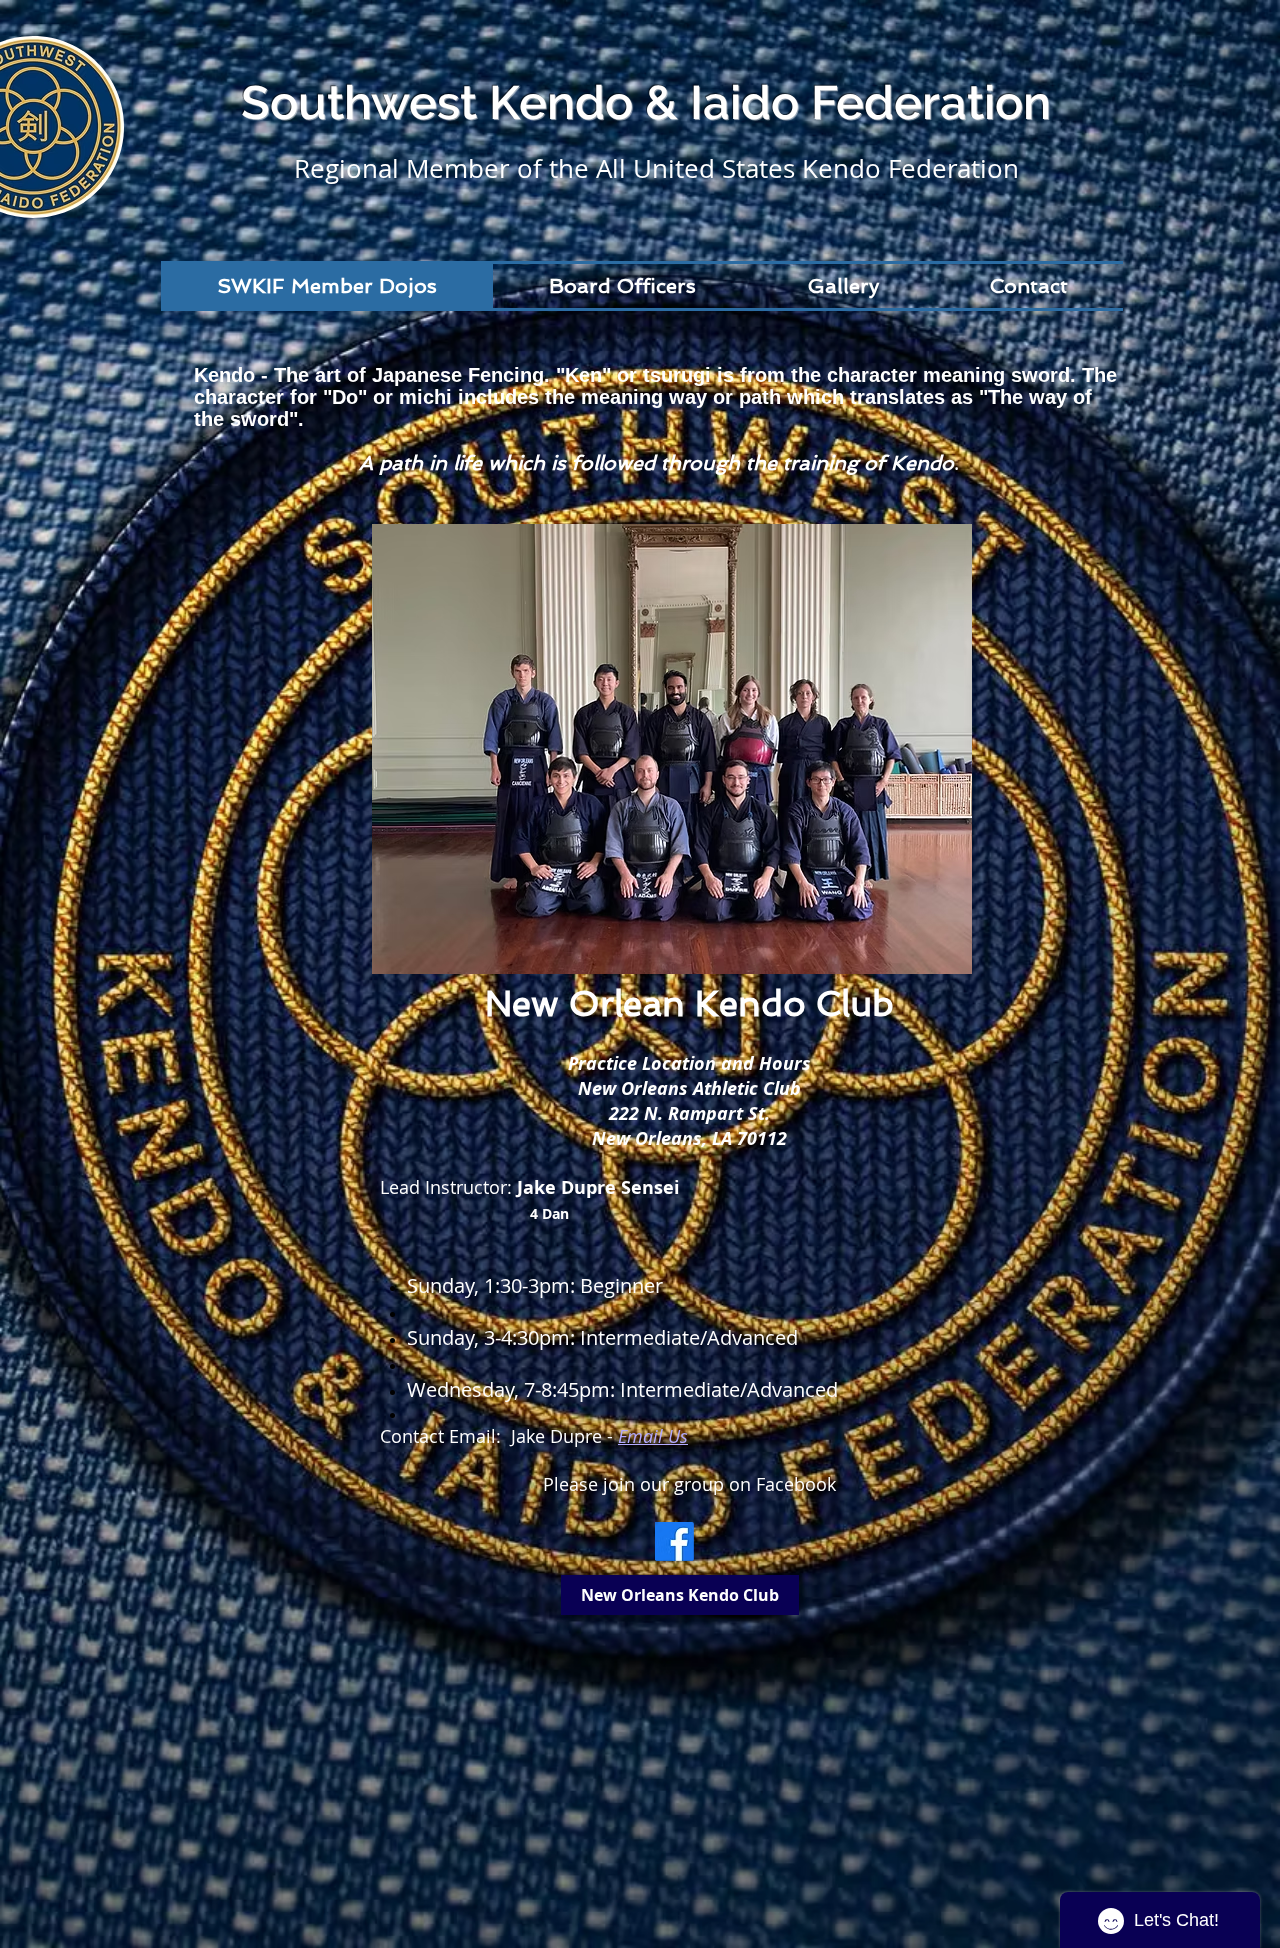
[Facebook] (674, 1541)
